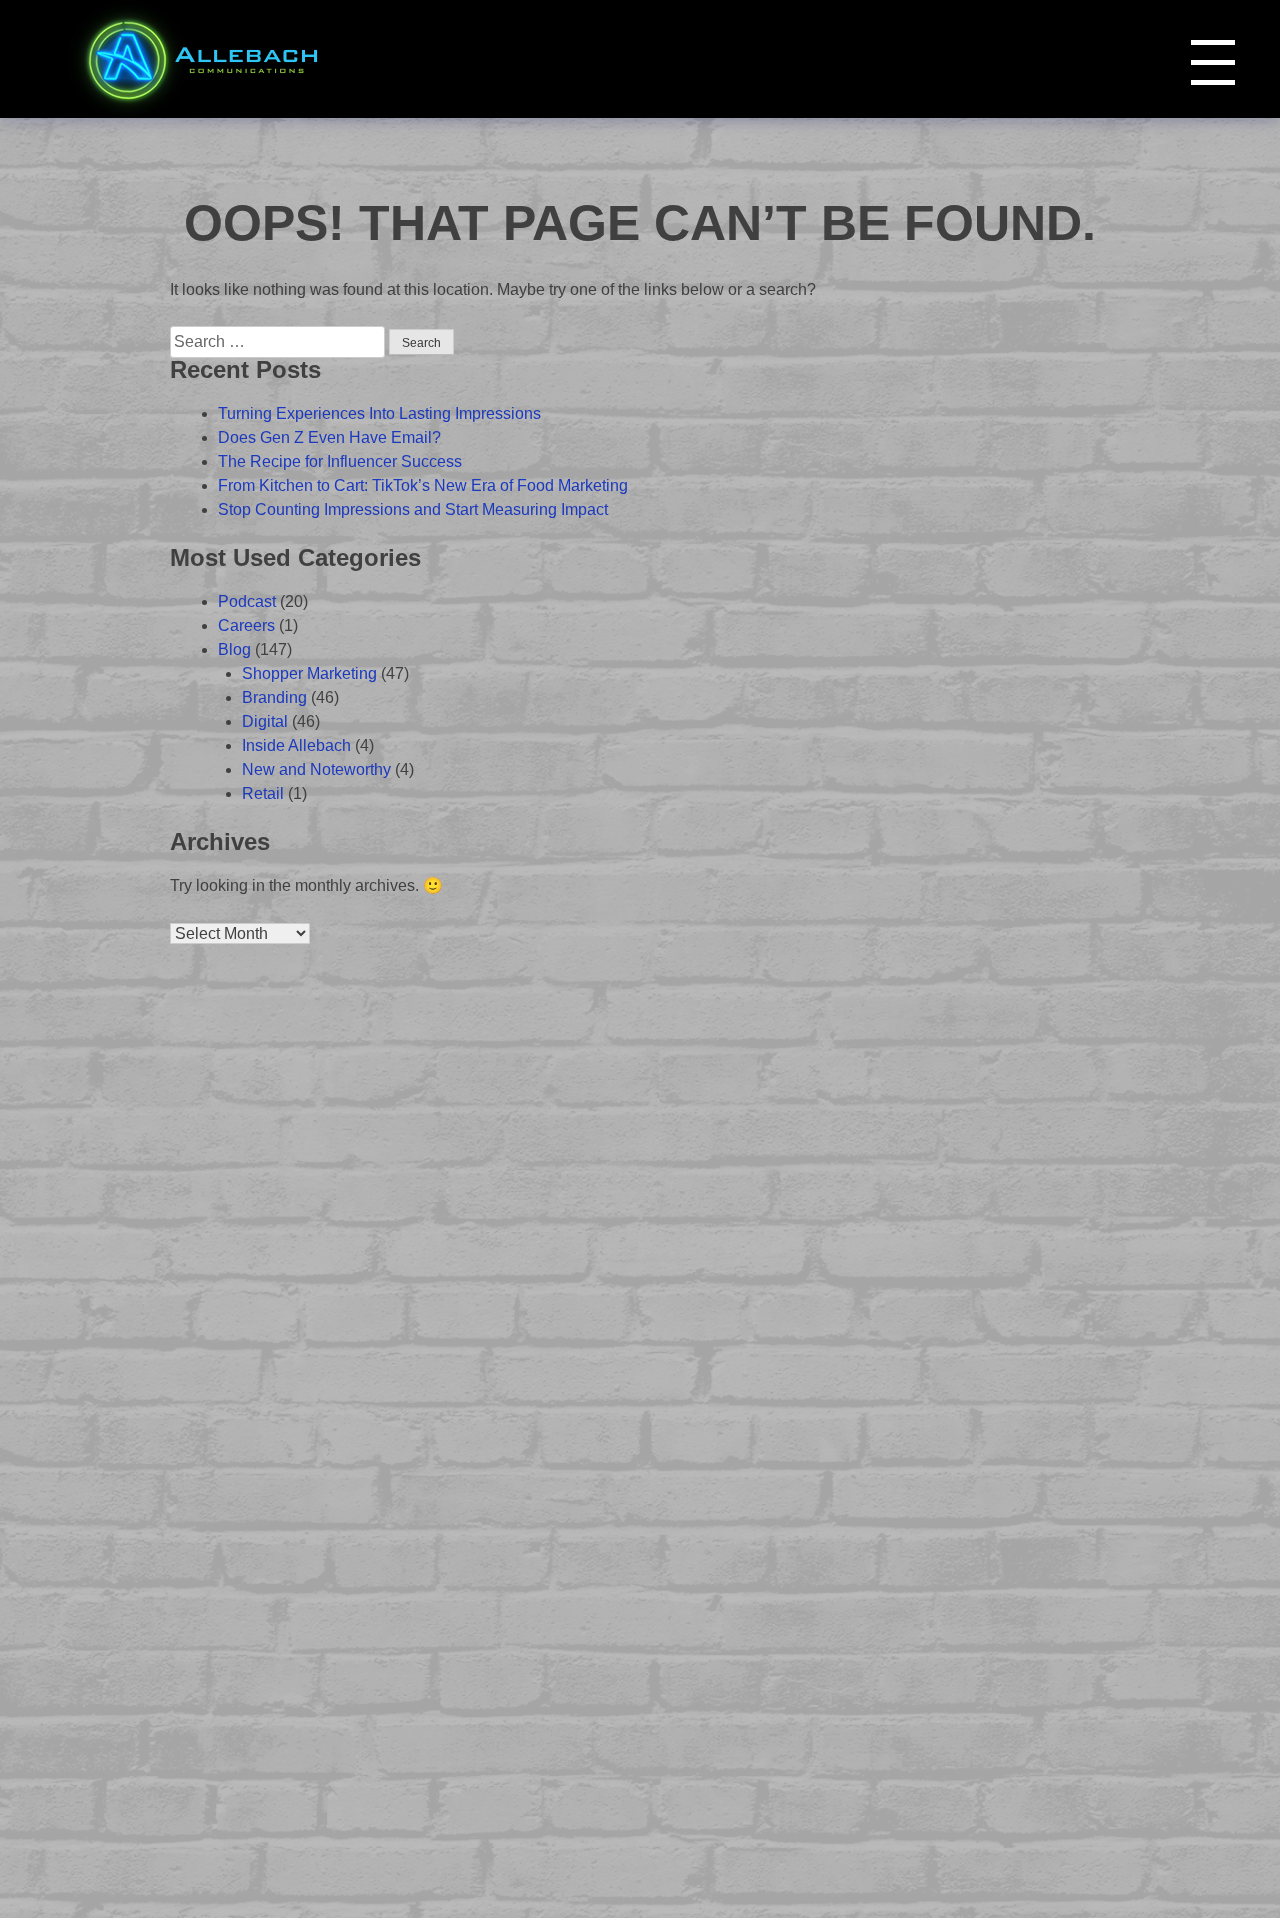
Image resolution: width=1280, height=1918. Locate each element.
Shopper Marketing (309, 673)
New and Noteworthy (316, 769)
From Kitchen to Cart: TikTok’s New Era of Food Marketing (423, 485)
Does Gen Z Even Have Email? (329, 437)
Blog (234, 649)
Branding (274, 697)
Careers (246, 625)
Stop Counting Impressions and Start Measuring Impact (413, 509)
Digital (265, 721)
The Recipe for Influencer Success (340, 461)
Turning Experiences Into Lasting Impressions (379, 413)
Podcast (247, 601)
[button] (1213, 62)
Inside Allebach (296, 745)
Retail (263, 793)
